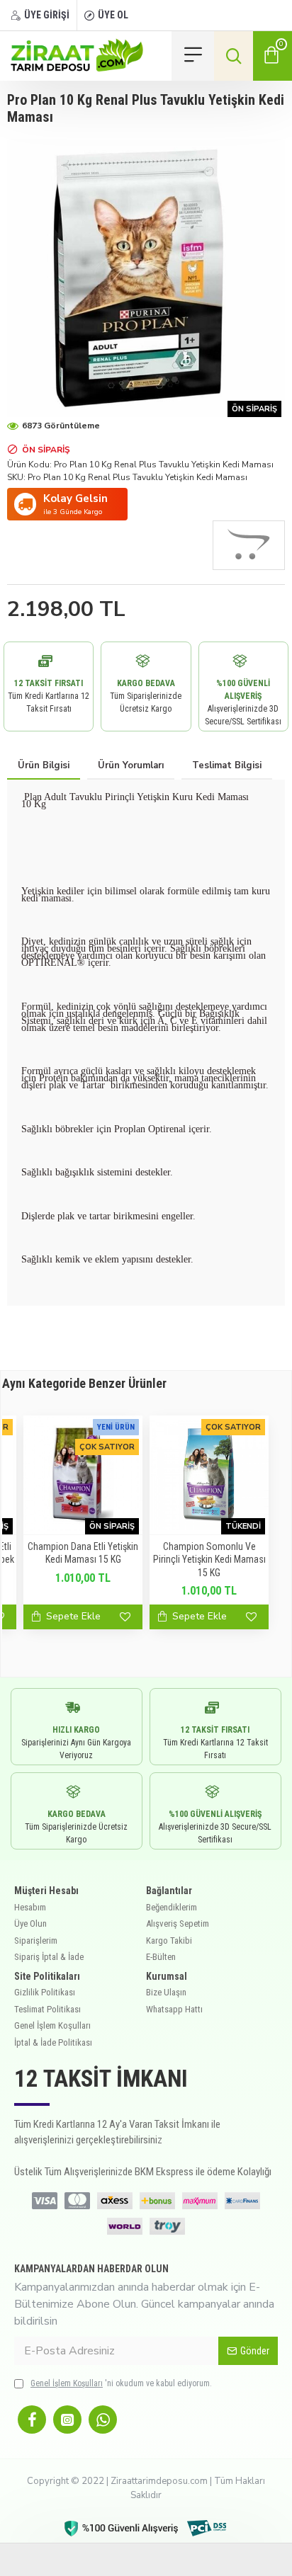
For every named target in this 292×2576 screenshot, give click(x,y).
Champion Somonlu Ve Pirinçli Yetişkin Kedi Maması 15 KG (209, 1559)
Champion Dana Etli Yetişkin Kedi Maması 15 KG (83, 1553)
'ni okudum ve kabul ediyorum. (121, 2383)
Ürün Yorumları (131, 765)
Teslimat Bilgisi (227, 765)
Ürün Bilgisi (44, 765)
